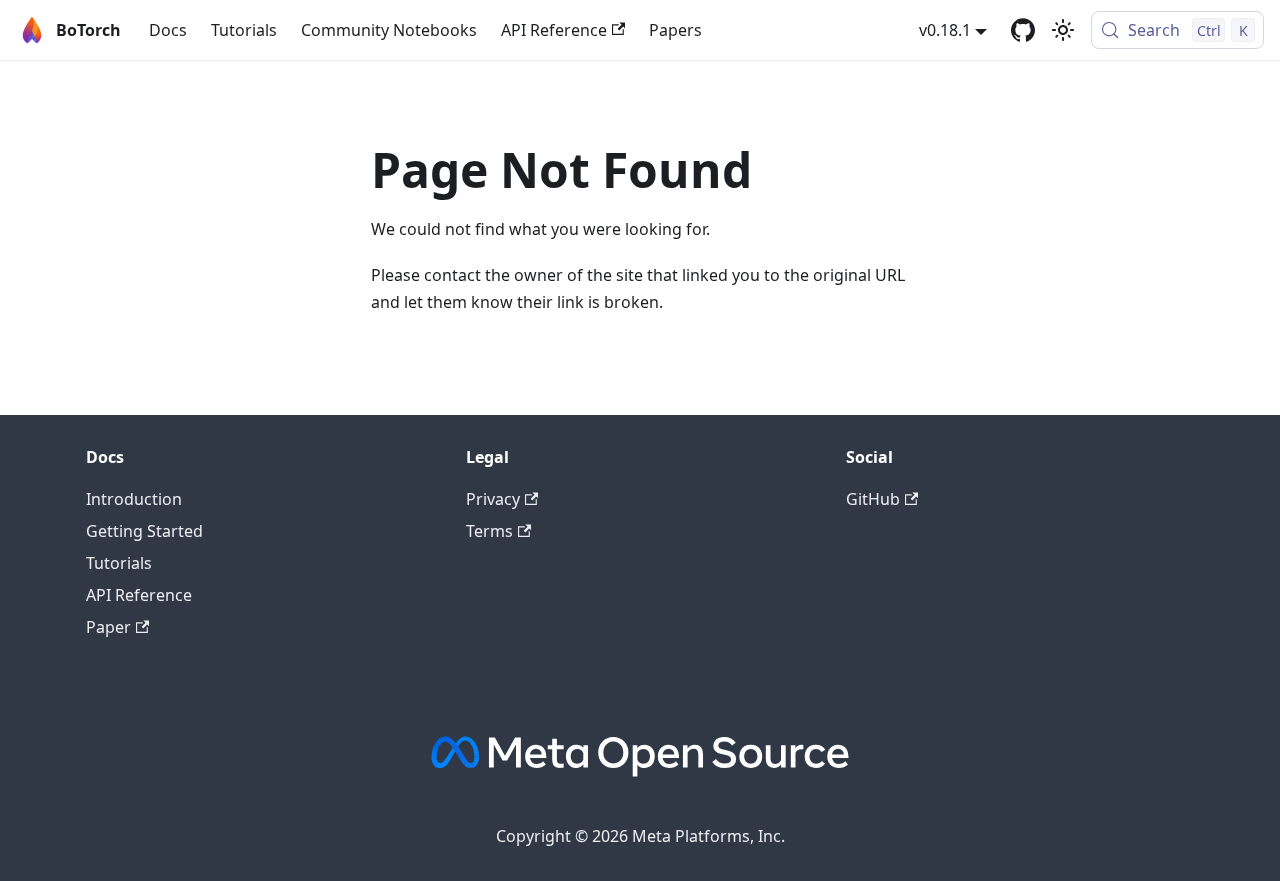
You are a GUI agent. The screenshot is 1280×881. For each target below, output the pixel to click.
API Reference (554, 30)
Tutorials (244, 30)
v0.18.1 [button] (945, 30)
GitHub (873, 499)
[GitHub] (1023, 30)
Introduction (134, 499)
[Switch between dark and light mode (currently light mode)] (1063, 30)
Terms (489, 531)
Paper (108, 627)
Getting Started (144, 531)
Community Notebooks (389, 30)
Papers (675, 30)
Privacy (493, 499)
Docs (168, 30)
